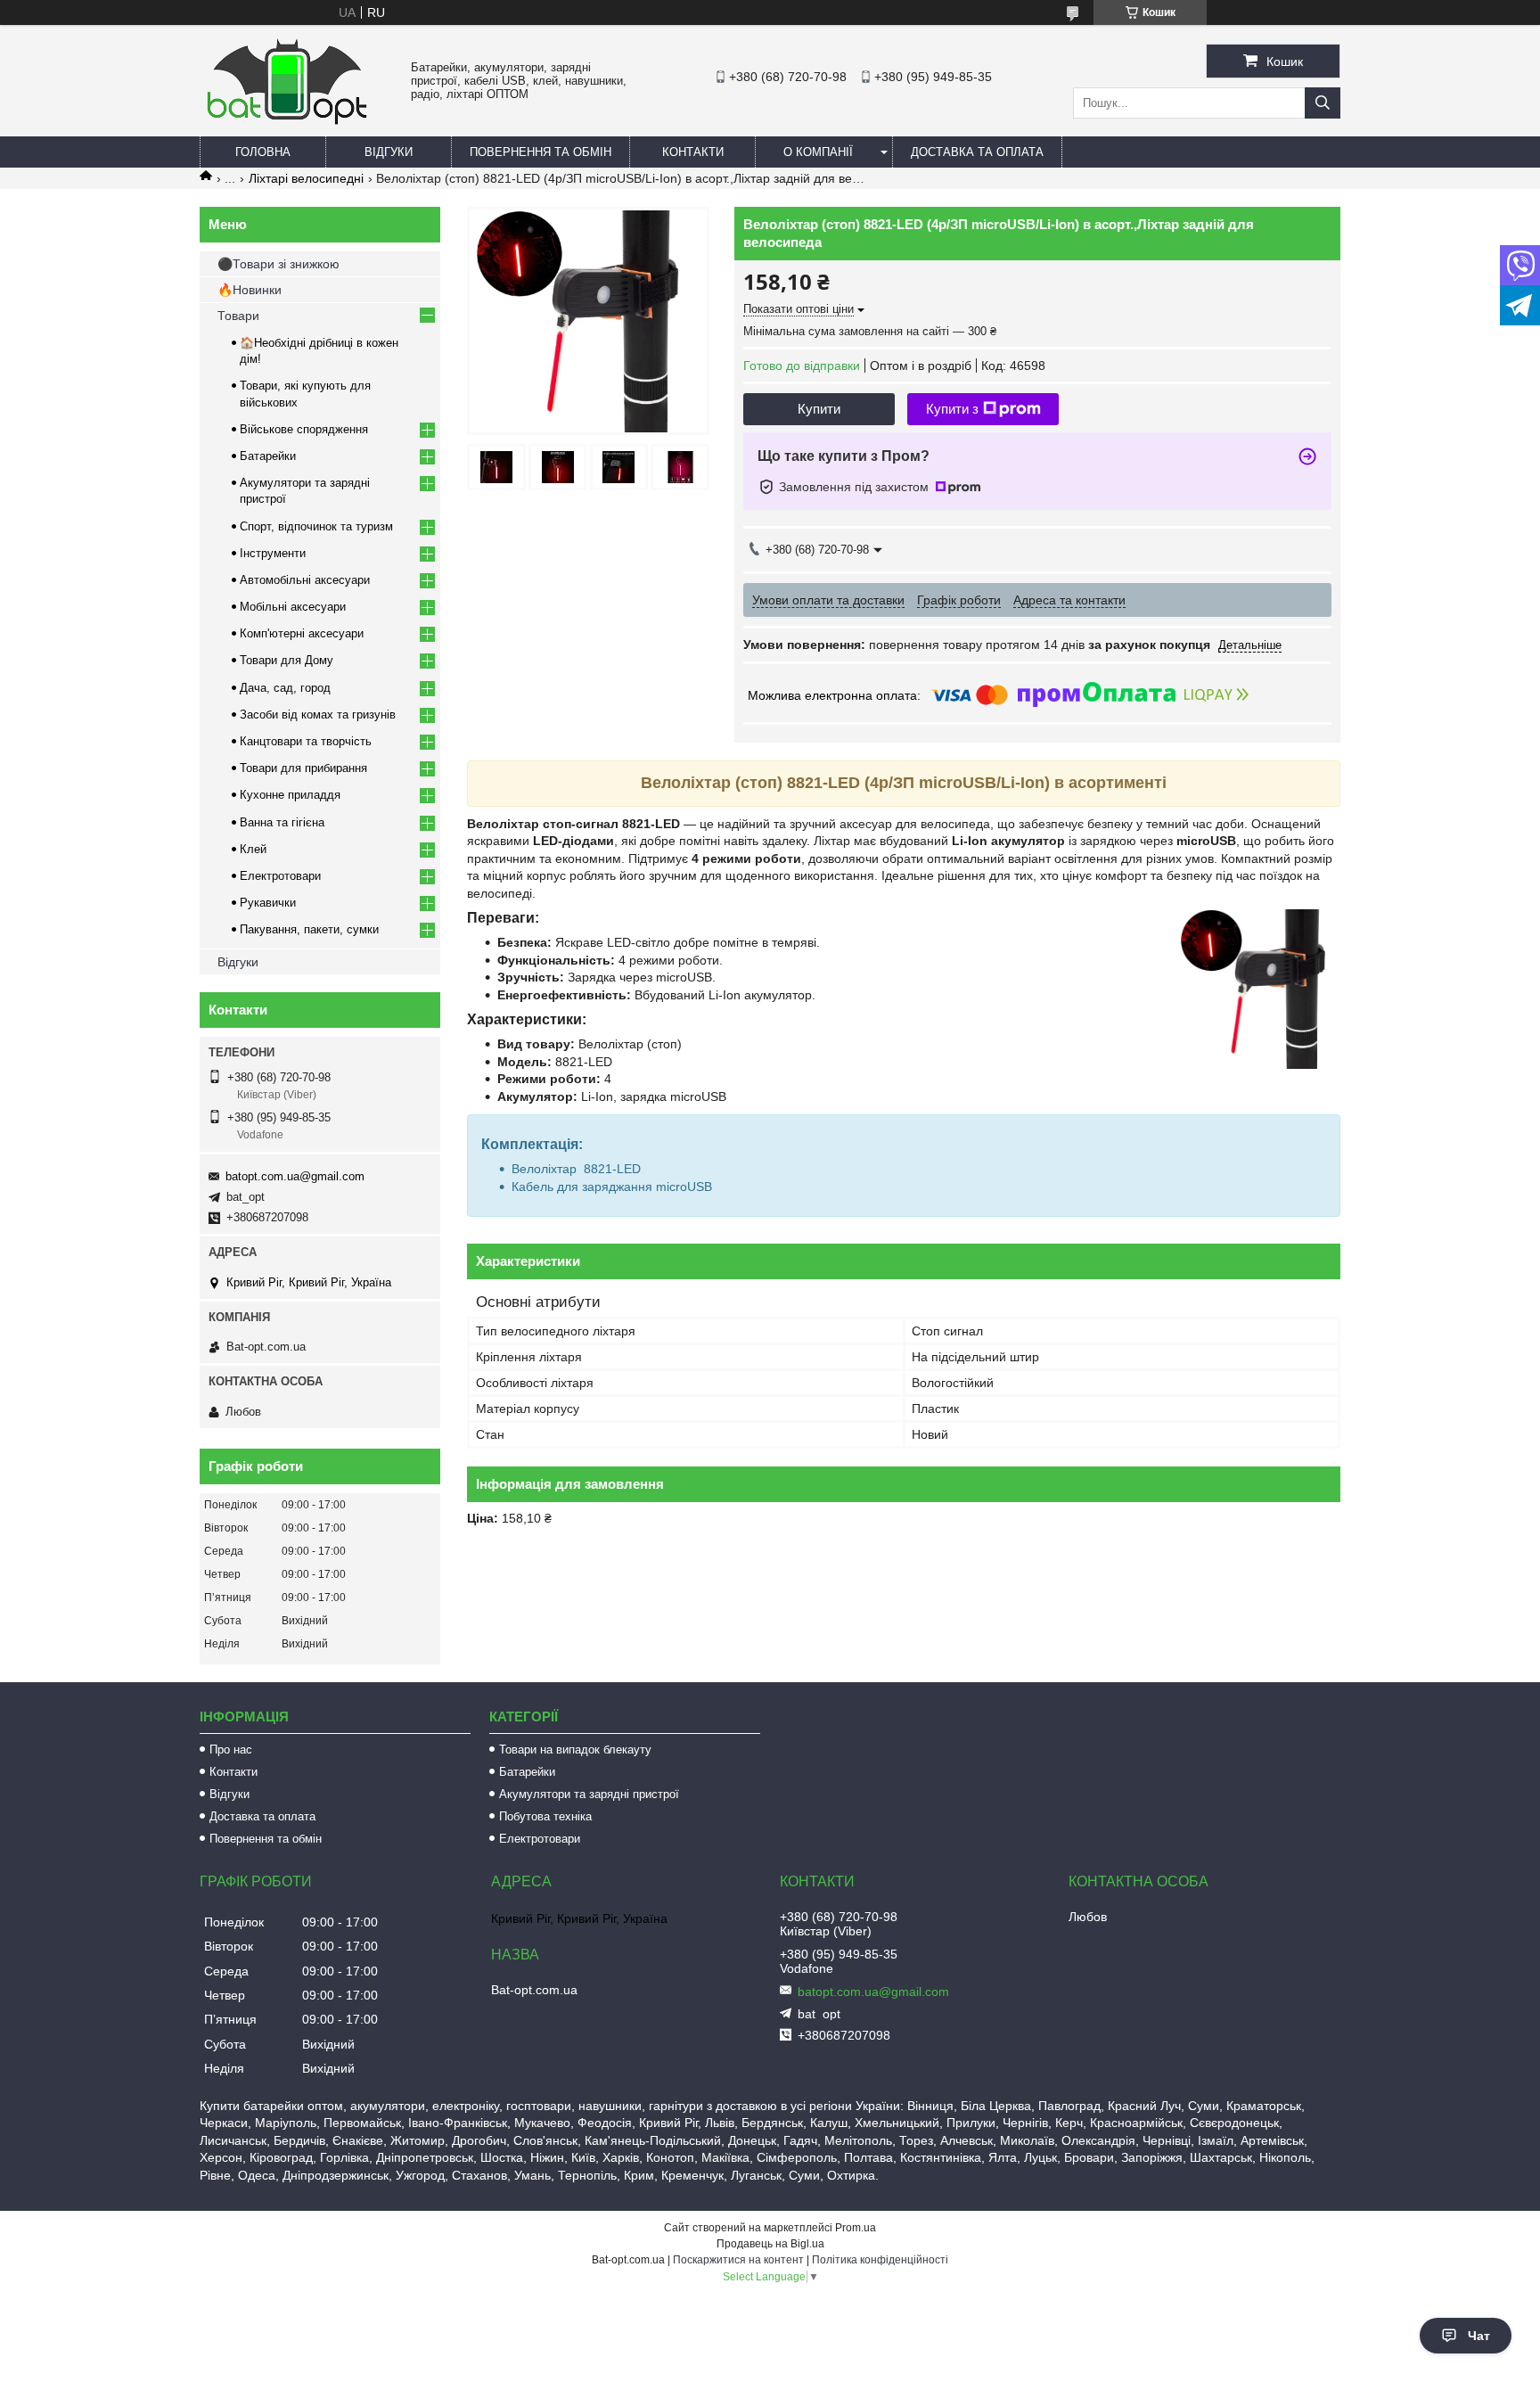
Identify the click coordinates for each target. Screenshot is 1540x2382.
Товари (238, 316)
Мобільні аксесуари (293, 607)
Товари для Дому (287, 660)
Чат (1479, 2336)
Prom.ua (856, 2228)
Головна (263, 152)
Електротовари (280, 876)
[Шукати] (1323, 103)
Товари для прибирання (303, 768)
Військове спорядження (304, 429)
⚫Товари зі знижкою (279, 264)
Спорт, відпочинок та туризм (316, 526)
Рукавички (268, 903)
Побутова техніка (545, 1816)
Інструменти (273, 553)
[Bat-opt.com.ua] (287, 124)
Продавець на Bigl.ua (770, 2244)
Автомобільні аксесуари (305, 580)
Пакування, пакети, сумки (309, 929)
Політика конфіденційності (880, 2260)
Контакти (693, 152)
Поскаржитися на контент (738, 2260)
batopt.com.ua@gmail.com (295, 1176)
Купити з (952, 409)
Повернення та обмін (541, 152)
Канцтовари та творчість (306, 741)
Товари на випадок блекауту (575, 1750)
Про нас (231, 1750)
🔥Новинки (250, 290)
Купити (819, 409)
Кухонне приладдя (290, 795)
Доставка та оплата (977, 152)
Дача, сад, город (285, 688)
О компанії (818, 152)
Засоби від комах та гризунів (318, 715)
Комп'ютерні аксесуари (302, 633)
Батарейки (268, 456)
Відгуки (389, 152)
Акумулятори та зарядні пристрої (589, 1794)
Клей (253, 849)
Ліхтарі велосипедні (306, 178)
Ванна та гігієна (282, 822)
